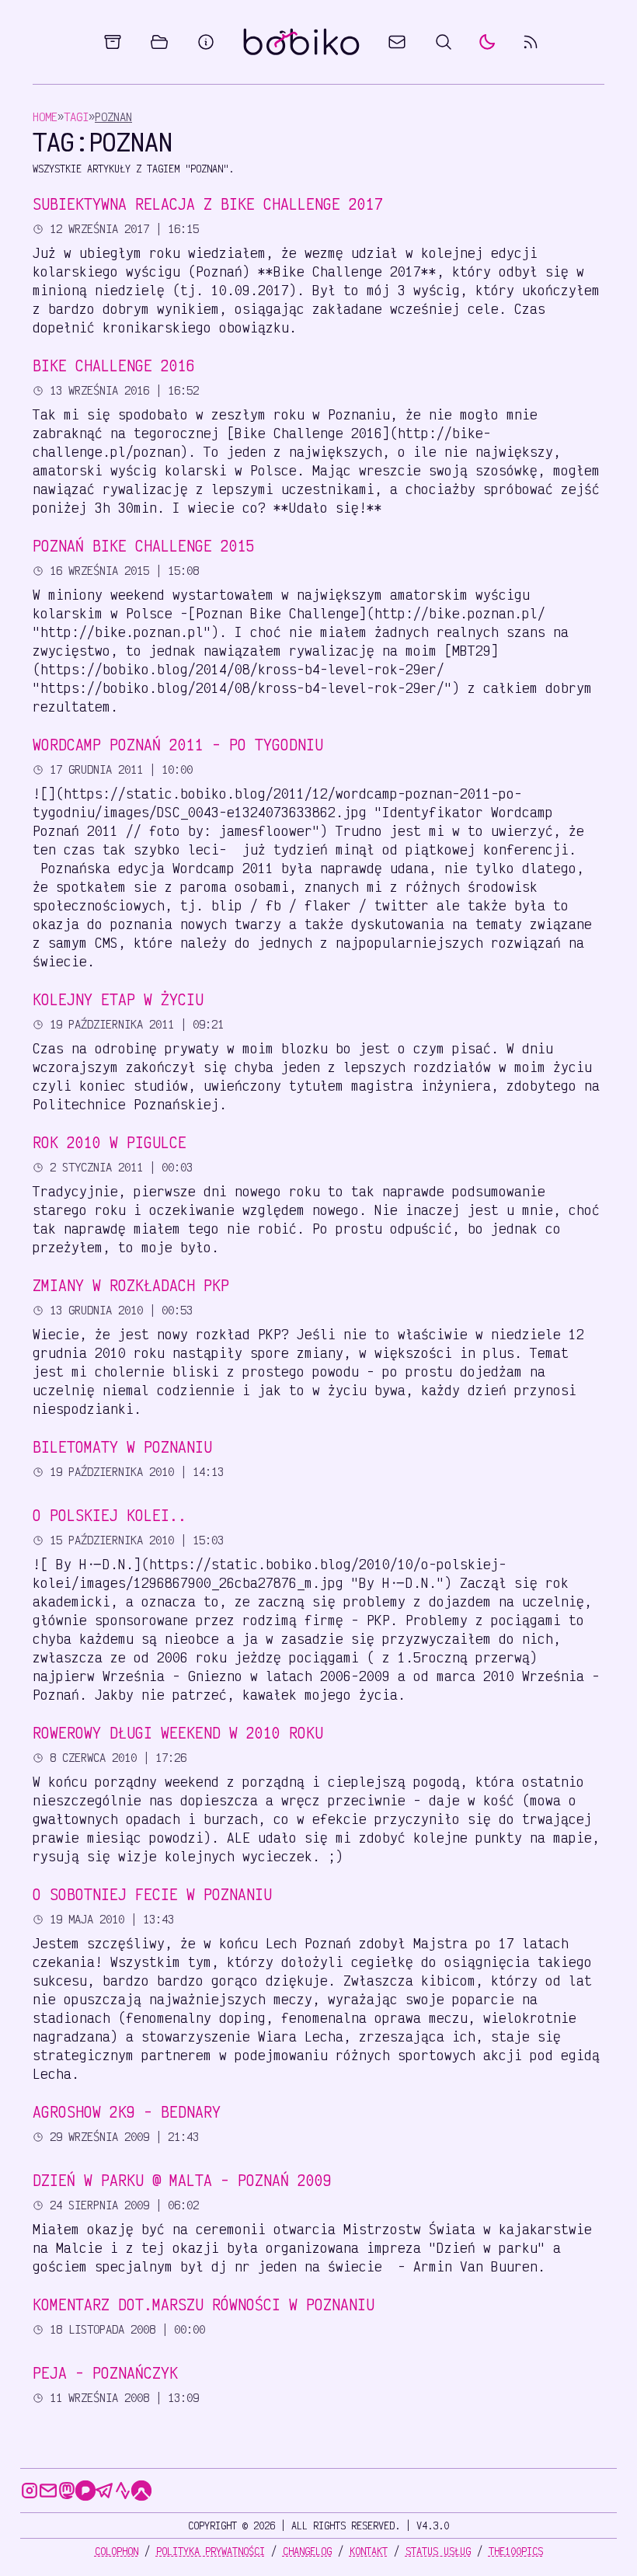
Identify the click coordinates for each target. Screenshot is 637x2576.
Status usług (438, 2551)
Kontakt (369, 2551)
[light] (487, 42)
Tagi (76, 117)
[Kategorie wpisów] (159, 42)
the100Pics (516, 2551)
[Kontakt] (397, 42)
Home (45, 117)
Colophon (117, 2551)
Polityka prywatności (211, 2551)
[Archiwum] (113, 42)
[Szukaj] (444, 42)
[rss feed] (531, 42)
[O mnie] (206, 42)
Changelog (307, 2551)
